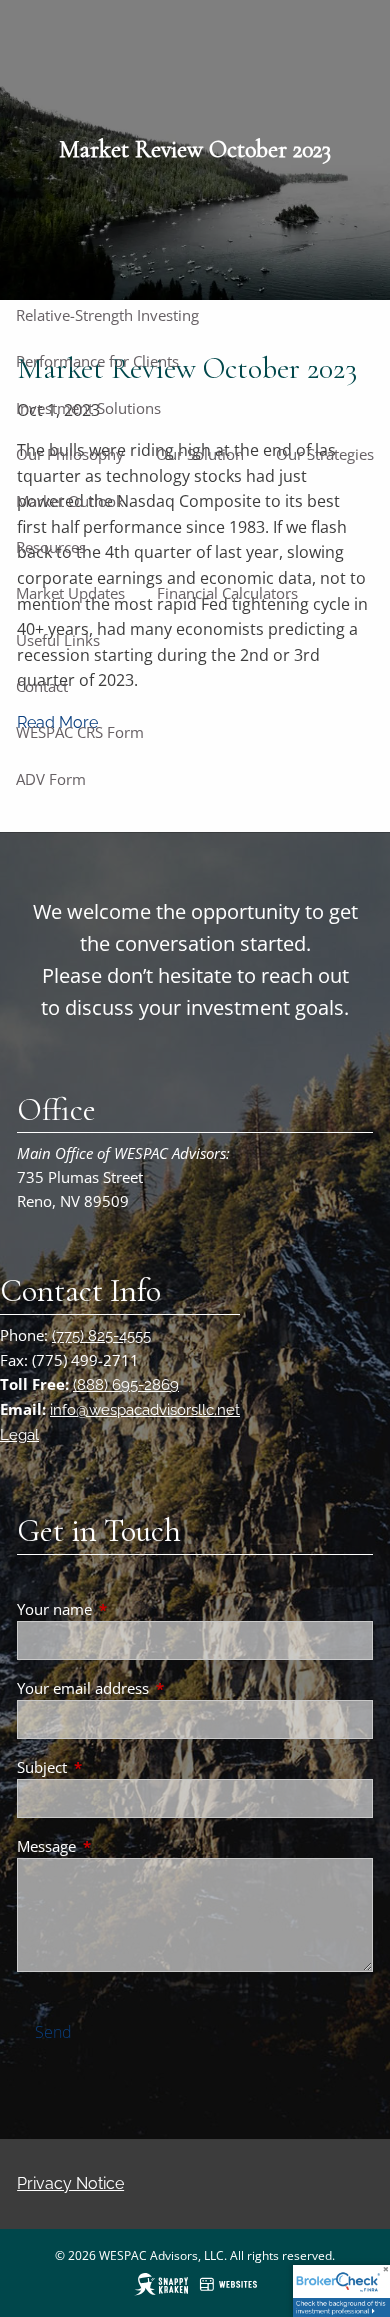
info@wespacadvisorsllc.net (145, 1410)
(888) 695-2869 (126, 1385)
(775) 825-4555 (101, 1336)
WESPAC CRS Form (80, 732)
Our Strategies (325, 454)
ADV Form (51, 779)
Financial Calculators (227, 593)
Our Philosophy (70, 454)
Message (120, 1846)
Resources (51, 547)
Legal (19, 1435)
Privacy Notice (70, 2183)
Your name (128, 1609)
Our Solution (200, 454)
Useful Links (58, 640)
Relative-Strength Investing (107, 315)
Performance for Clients (97, 361)
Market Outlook (70, 501)
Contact (42, 686)
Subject (116, 1767)
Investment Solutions (88, 408)
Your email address (157, 1688)
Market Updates (70, 593)
